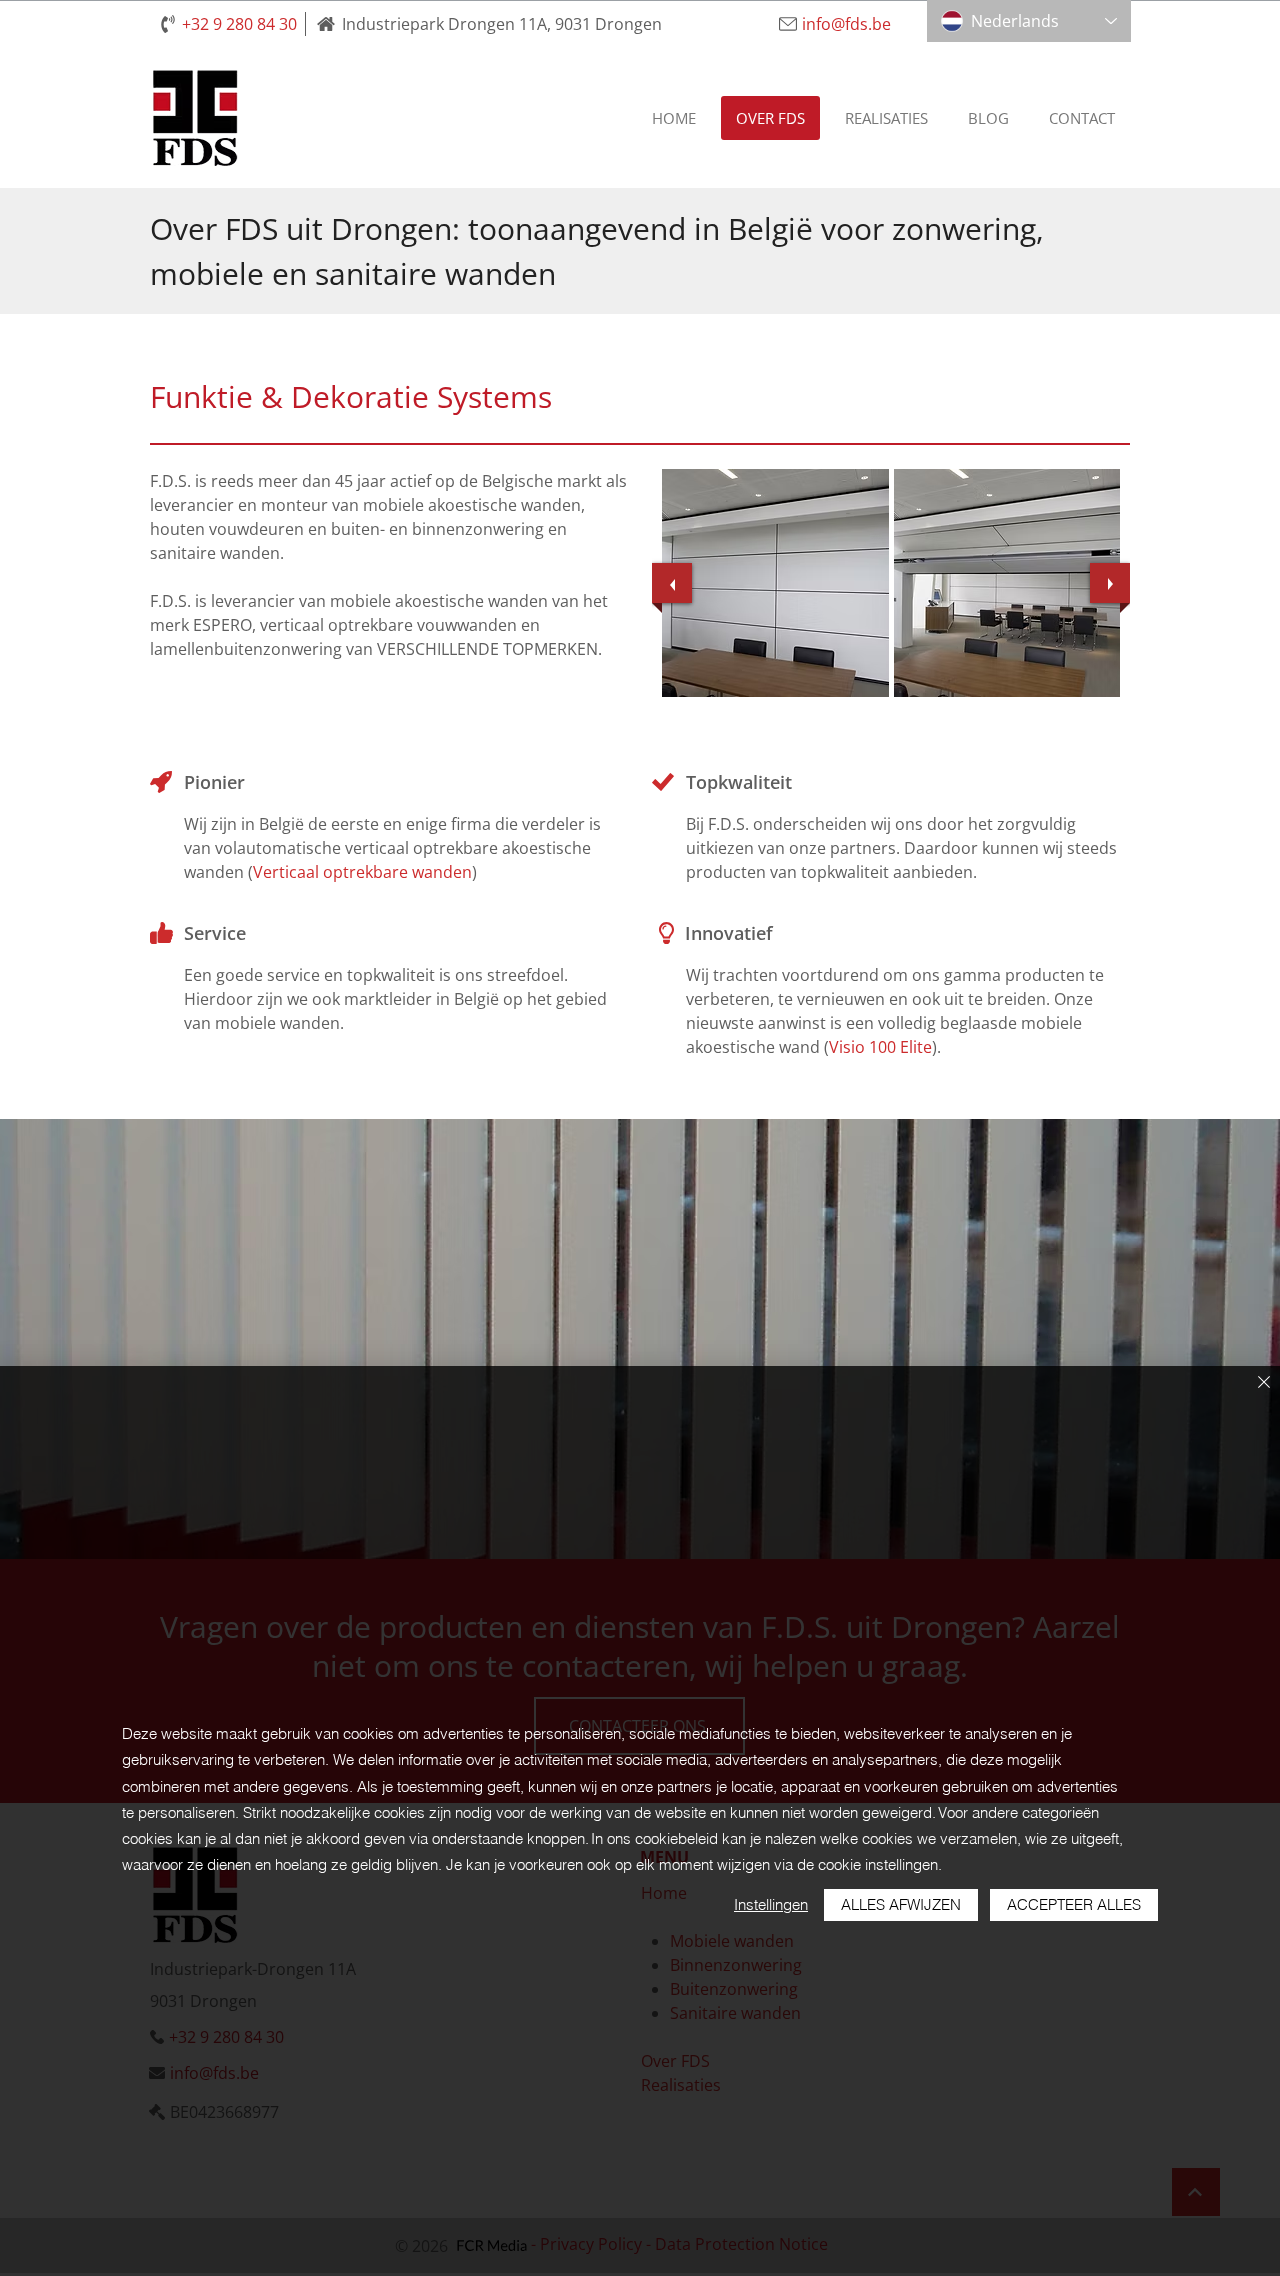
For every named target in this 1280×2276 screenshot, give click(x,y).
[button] (775, 583)
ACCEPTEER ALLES (1074, 1904)
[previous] (672, 583)
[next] (1110, 583)
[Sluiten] (1264, 1383)
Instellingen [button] (771, 1904)
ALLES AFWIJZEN (901, 1904)
